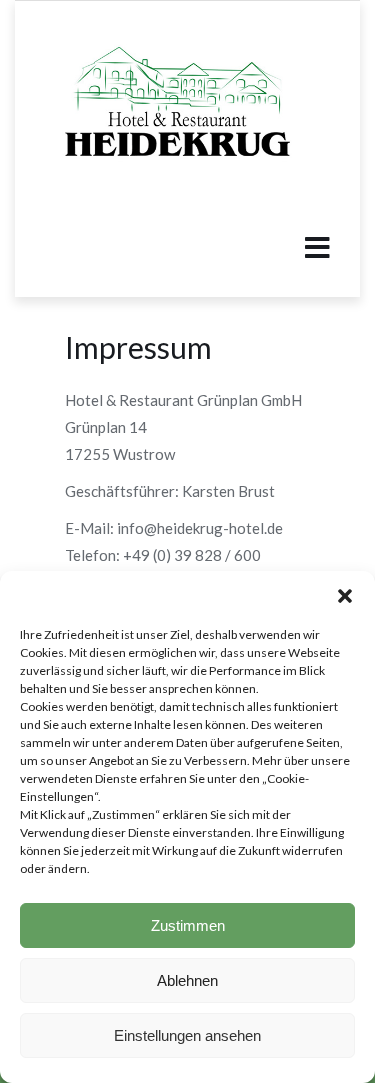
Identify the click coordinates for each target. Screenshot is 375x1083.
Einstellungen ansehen (187, 1035)
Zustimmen (188, 925)
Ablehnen (187, 980)
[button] (345, 596)
